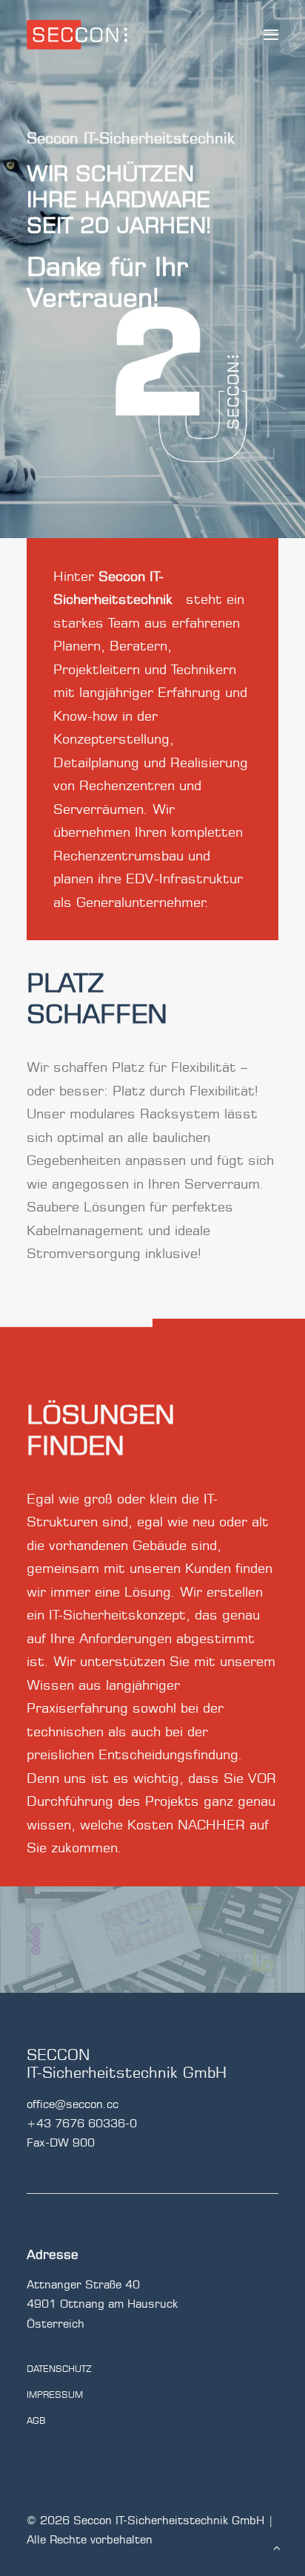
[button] (271, 35)
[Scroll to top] (277, 2547)
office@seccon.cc (73, 2104)
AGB (36, 2420)
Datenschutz (59, 2369)
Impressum (55, 2395)
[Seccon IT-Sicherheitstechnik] (77, 35)
